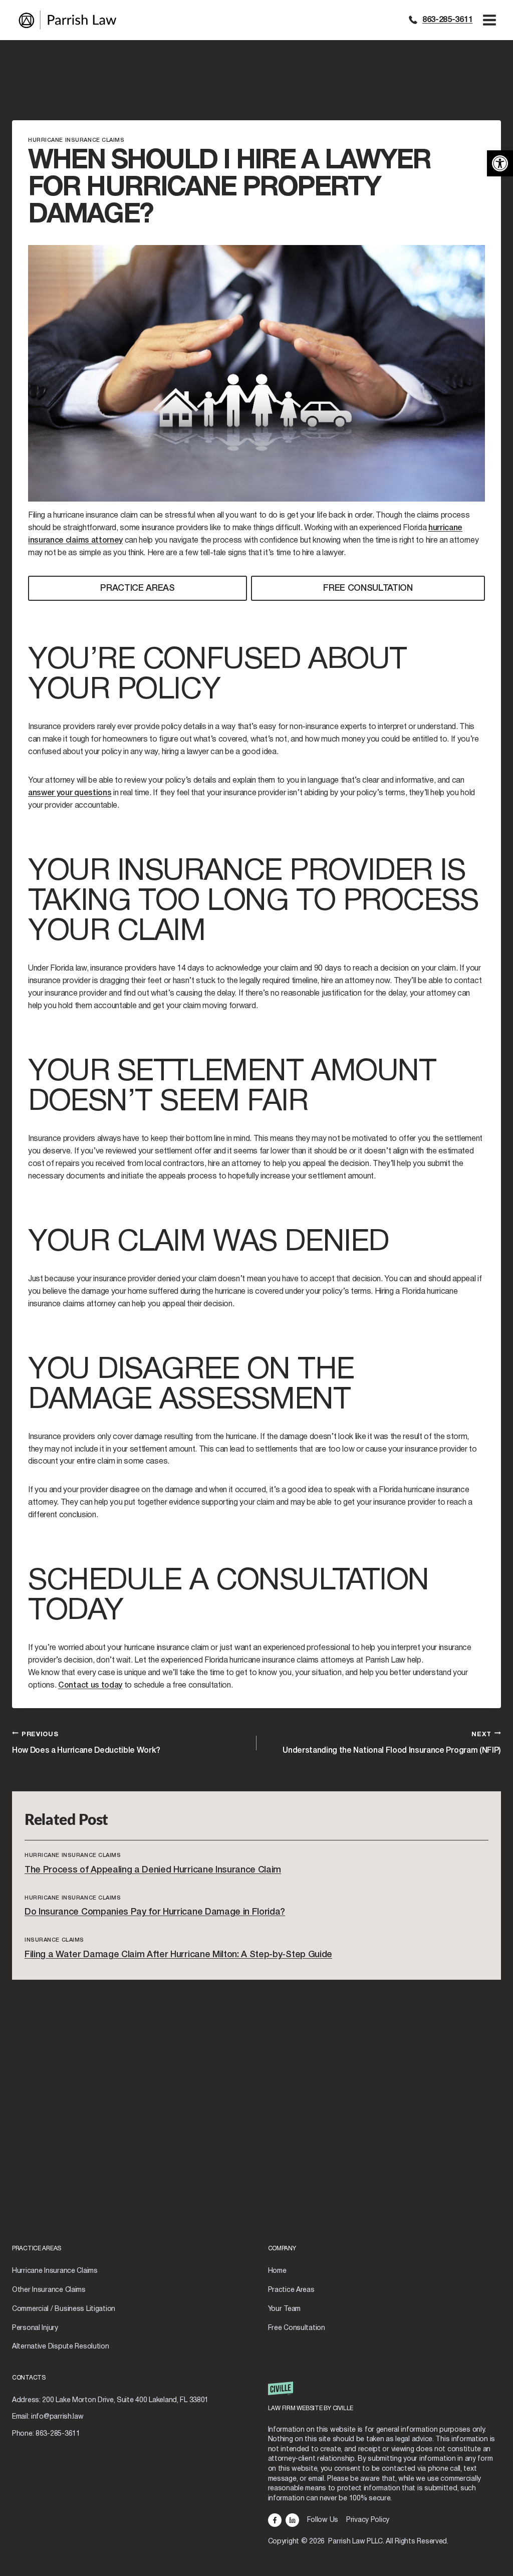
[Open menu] (489, 20)
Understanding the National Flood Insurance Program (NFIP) (392, 1743)
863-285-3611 (447, 20)
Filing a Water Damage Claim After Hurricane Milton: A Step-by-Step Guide (178, 1955)
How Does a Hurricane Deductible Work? (86, 1743)
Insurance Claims (54, 1940)
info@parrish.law (57, 2417)
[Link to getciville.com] (385, 2401)
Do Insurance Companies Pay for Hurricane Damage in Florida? (155, 1912)
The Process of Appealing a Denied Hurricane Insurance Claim (153, 1870)
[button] (500, 163)
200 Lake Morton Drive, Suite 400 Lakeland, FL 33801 (125, 2400)
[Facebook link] (275, 2520)
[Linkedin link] (292, 2520)
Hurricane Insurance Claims (76, 140)
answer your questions (70, 793)
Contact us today (90, 1686)
